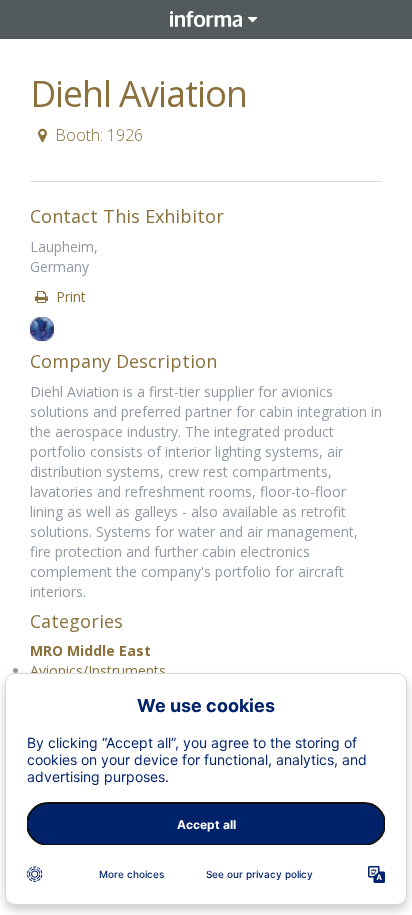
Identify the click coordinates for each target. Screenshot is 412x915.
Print (69, 296)
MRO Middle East (90, 650)
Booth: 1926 (99, 135)
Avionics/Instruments (98, 670)
